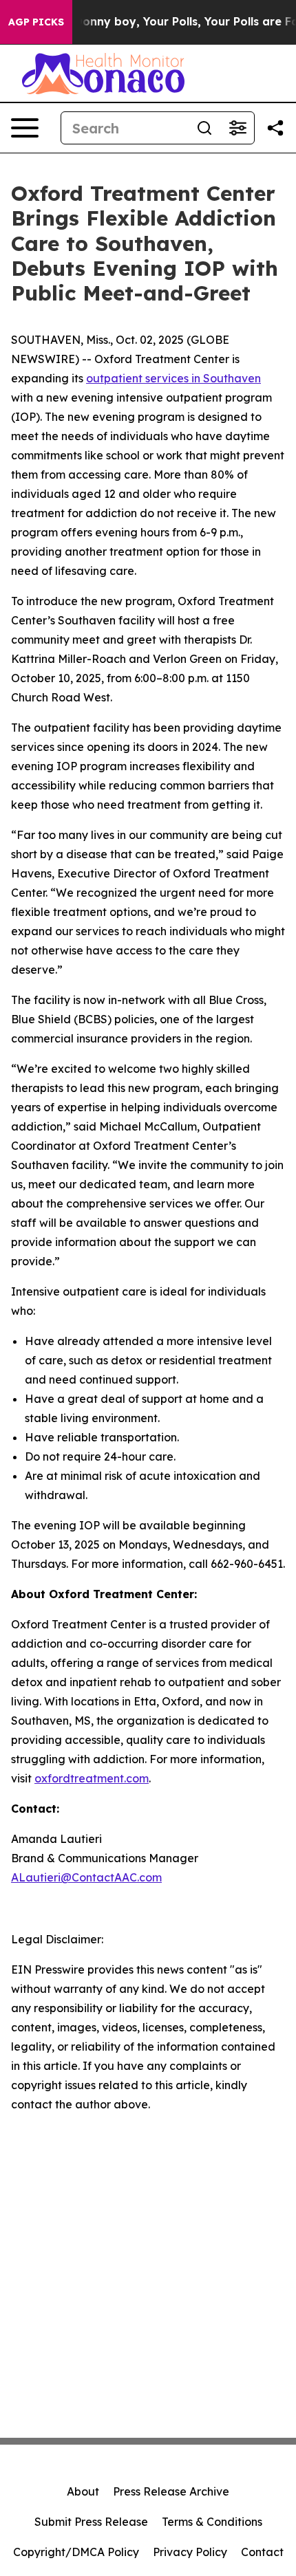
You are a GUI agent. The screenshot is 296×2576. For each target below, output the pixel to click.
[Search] (204, 128)
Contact (262, 2552)
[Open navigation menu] (25, 128)
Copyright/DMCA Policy (76, 2552)
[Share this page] (275, 128)
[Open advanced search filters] (237, 128)
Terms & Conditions (212, 2522)
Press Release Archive (171, 2491)
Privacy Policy (190, 2552)
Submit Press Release (91, 2522)
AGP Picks (36, 22)
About (83, 2491)
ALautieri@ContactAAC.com (86, 1877)
